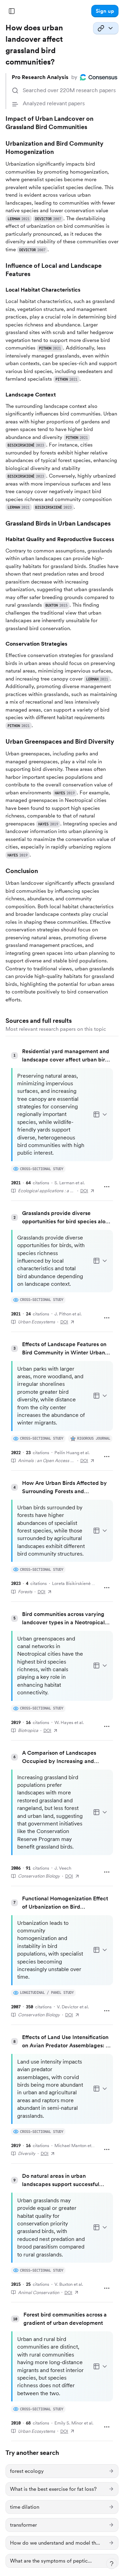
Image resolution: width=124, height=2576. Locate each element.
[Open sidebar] (12, 11)
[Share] (106, 28)
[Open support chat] (112, 2564)
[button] (105, 11)
